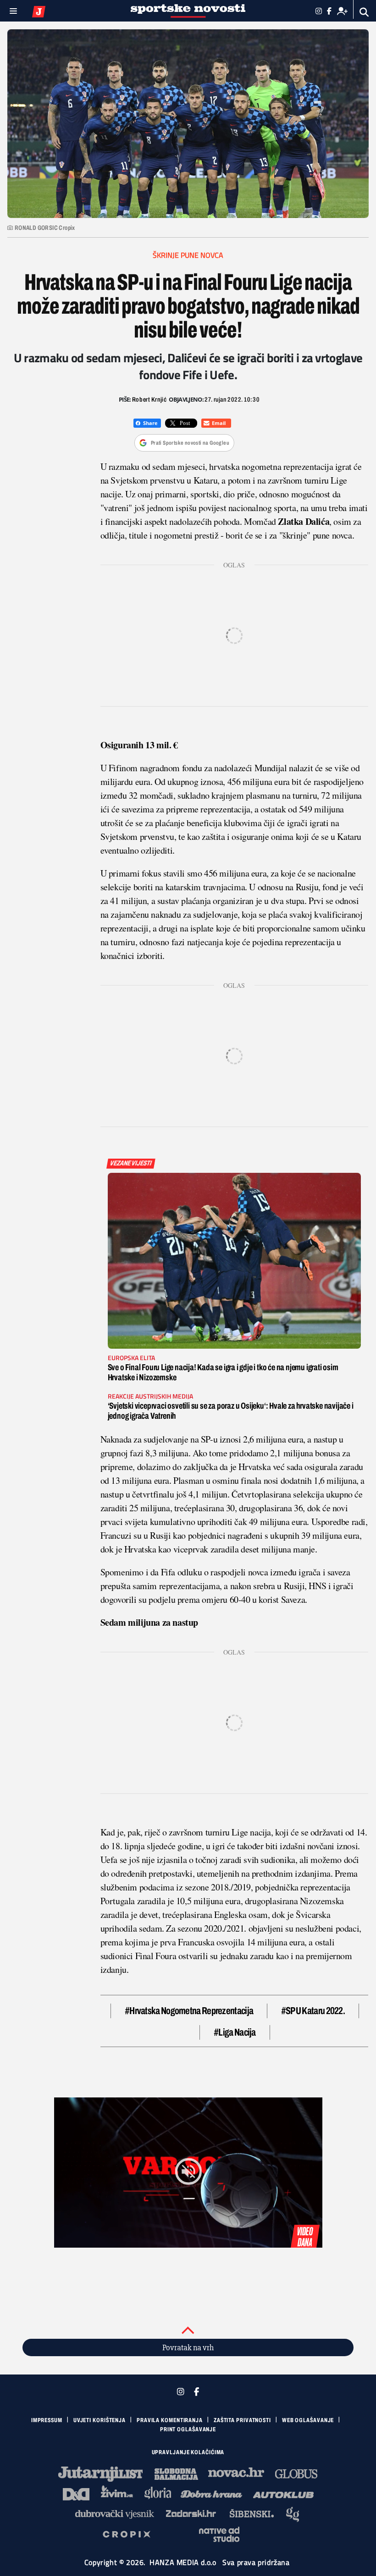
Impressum (47, 2420)
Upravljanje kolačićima (188, 2452)
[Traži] (364, 12)
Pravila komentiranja (170, 2420)
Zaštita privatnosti (242, 2420)
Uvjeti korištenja (100, 2420)
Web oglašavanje (308, 2420)
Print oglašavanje (188, 2429)
